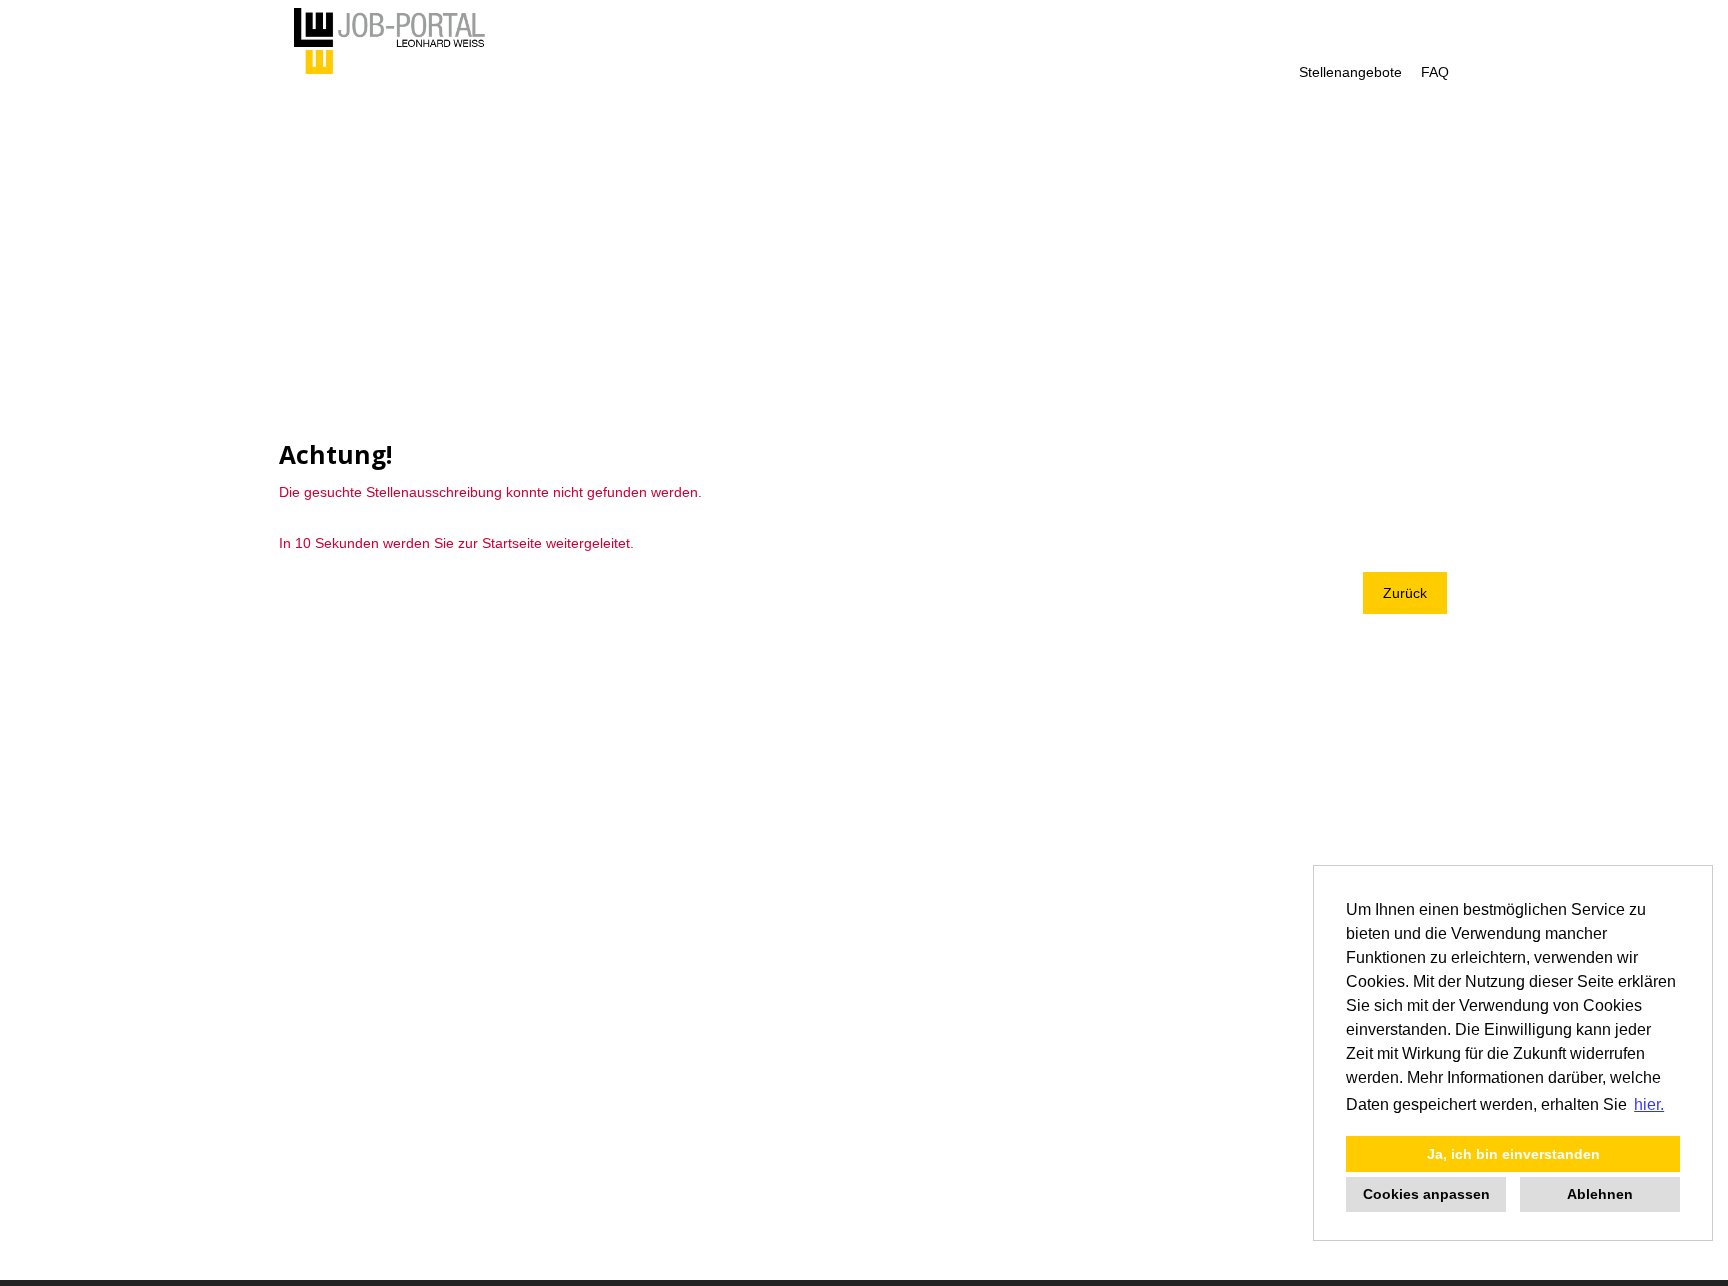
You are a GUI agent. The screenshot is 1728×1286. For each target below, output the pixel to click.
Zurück (1405, 593)
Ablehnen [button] (1600, 1194)
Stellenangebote (1350, 72)
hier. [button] (1649, 1104)
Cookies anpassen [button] (1426, 1194)
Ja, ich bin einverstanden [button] (1513, 1154)
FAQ (1435, 72)
